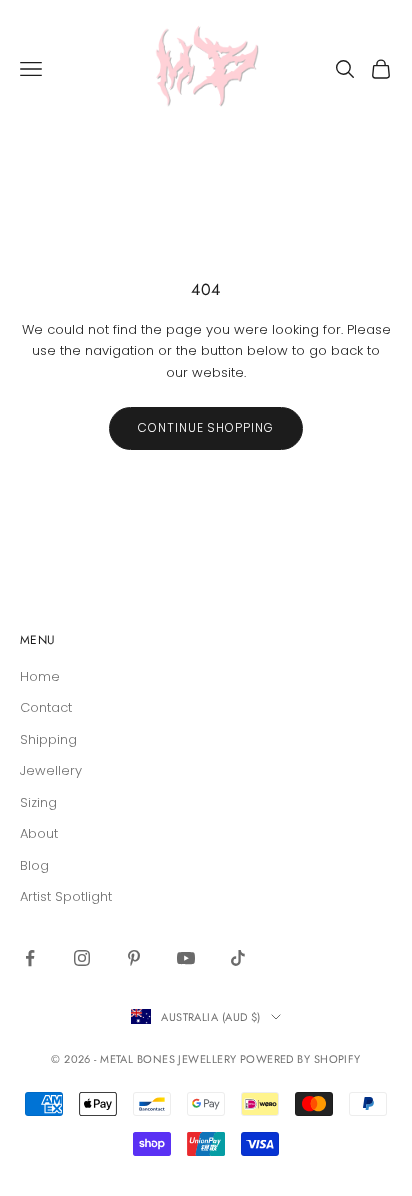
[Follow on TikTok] (238, 958)
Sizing (38, 802)
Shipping (48, 739)
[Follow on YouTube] (186, 958)
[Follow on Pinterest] (134, 958)
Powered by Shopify (300, 1059)
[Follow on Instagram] (82, 958)
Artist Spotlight (66, 896)
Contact (46, 707)
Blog (34, 865)
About (39, 833)
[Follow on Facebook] (30, 958)
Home (40, 676)
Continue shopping (206, 427)
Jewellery (51, 770)
